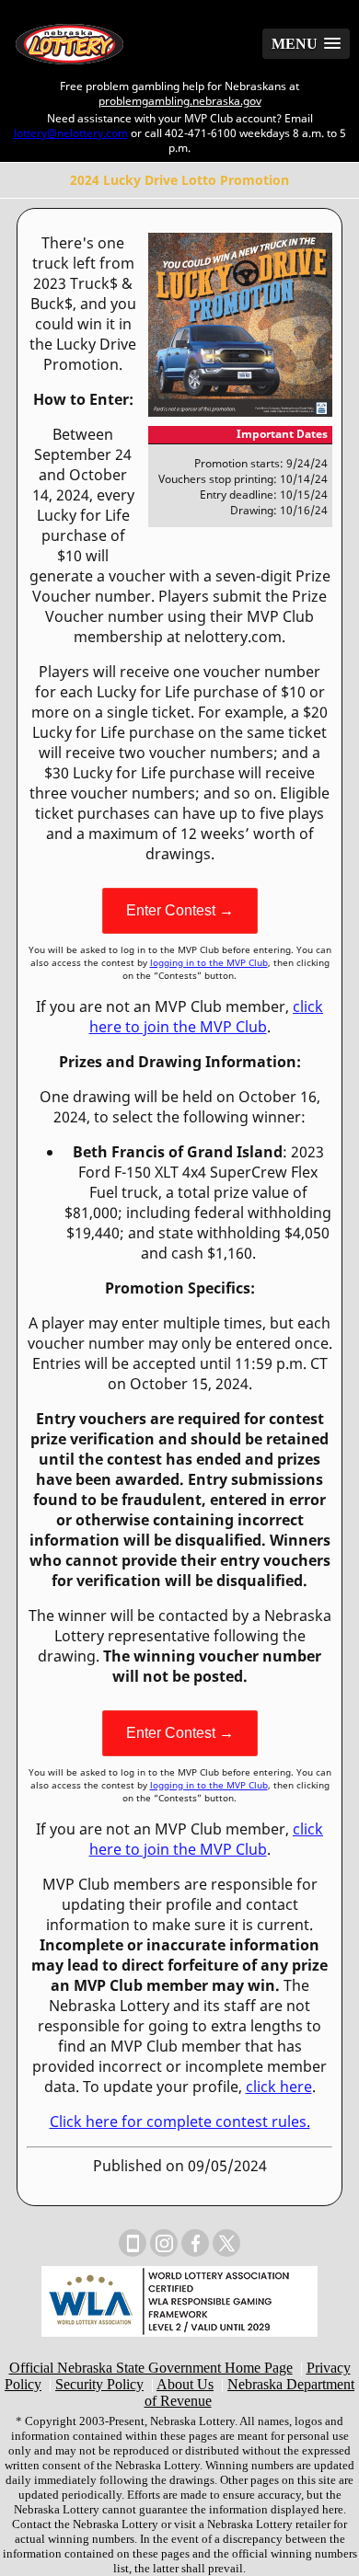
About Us (185, 2384)
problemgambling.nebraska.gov (180, 100)
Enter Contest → (180, 910)
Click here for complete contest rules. (180, 2122)
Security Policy (99, 2384)
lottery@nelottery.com (71, 132)
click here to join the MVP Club (207, 1017)
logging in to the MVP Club (209, 962)
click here (279, 2087)
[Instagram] (164, 2243)
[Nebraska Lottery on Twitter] (226, 2243)
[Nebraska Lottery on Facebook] (195, 2243)
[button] (306, 44)
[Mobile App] (133, 2243)
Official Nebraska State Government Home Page (151, 2368)
